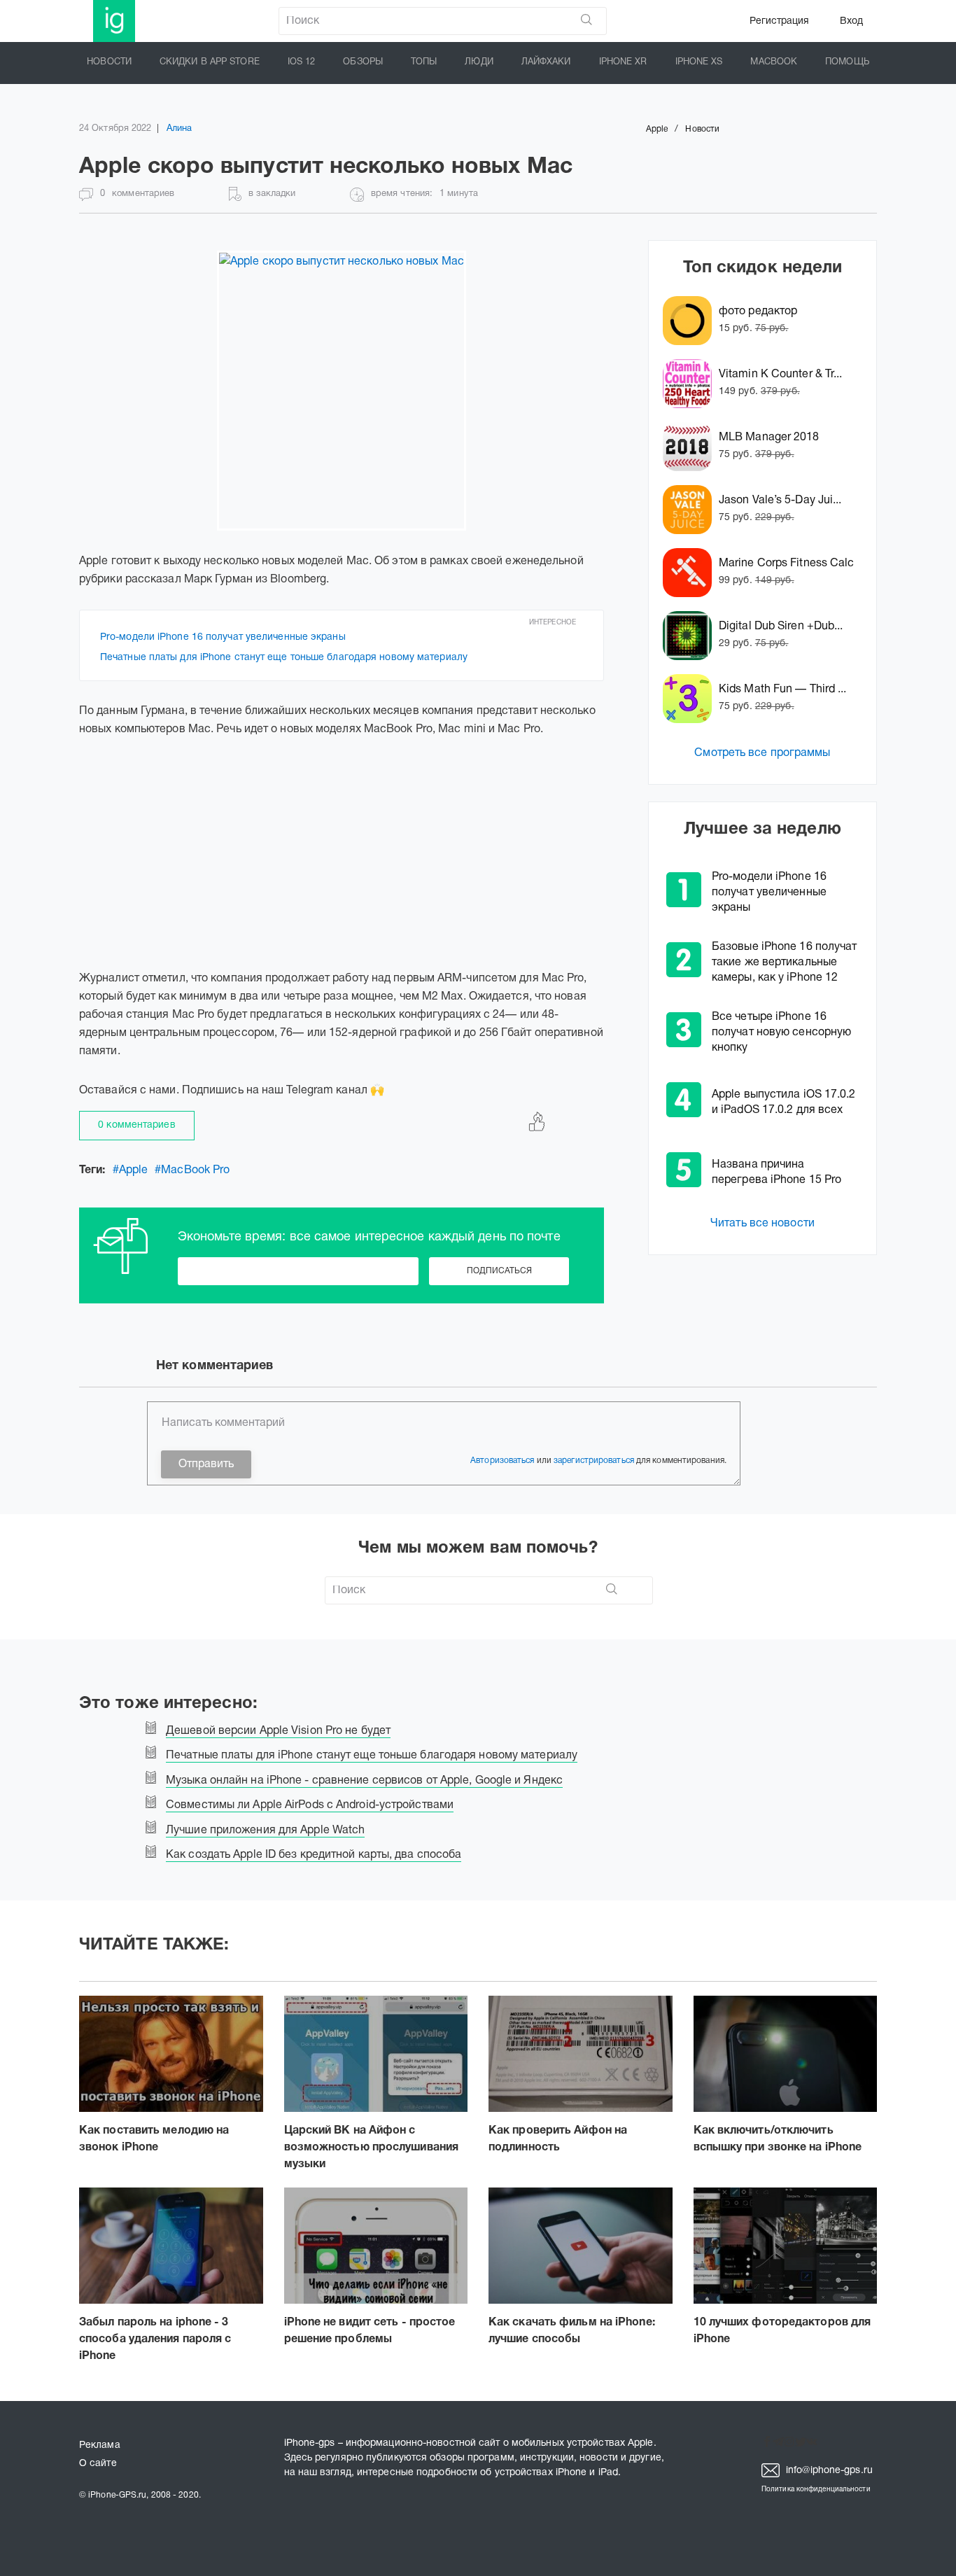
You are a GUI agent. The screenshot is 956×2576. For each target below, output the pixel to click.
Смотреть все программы (762, 753)
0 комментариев (136, 1125)
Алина (180, 129)
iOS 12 (302, 62)
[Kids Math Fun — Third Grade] (691, 699)
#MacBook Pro (192, 1170)
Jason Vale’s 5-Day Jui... (780, 500)
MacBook (774, 62)
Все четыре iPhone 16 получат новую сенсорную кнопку (781, 1032)
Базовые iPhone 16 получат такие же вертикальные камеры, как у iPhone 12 (785, 962)
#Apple (131, 1170)
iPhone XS (699, 62)
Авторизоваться (502, 1461)
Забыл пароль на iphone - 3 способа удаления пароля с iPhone (155, 2339)
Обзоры (363, 62)
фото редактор (758, 311)
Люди (479, 62)
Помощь (847, 62)
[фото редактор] (691, 321)
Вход (851, 21)
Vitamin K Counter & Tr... (781, 374)
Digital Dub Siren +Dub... (781, 626)
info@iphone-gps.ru (828, 2471)
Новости (109, 62)
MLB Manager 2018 (769, 437)
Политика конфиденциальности (816, 2490)
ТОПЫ (424, 62)
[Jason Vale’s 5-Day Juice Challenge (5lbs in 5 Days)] (691, 510)
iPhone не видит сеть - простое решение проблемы (370, 2331)
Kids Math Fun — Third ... (783, 689)
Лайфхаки (546, 62)
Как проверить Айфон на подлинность (558, 2139)
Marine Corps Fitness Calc (787, 563)
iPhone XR (623, 62)
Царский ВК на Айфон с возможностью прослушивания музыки (372, 2148)
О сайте (98, 2464)
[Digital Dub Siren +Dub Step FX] (691, 636)
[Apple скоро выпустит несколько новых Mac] (342, 391)
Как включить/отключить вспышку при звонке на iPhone (778, 2139)
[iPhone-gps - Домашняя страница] (114, 21)
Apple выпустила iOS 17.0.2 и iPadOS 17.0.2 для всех (784, 1102)
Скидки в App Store (210, 62)
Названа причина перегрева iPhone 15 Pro (776, 1172)
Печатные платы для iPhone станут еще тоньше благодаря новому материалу (284, 658)
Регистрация (779, 21)
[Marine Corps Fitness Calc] (691, 573)
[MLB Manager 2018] (691, 447)
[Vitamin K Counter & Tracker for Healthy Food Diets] (691, 384)
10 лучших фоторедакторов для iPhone (782, 2331)
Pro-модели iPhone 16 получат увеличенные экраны (223, 637)
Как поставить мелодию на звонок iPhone (154, 2139)
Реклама (100, 2445)
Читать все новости (762, 1224)
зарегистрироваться (594, 1461)
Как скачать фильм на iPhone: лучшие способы (572, 2331)
